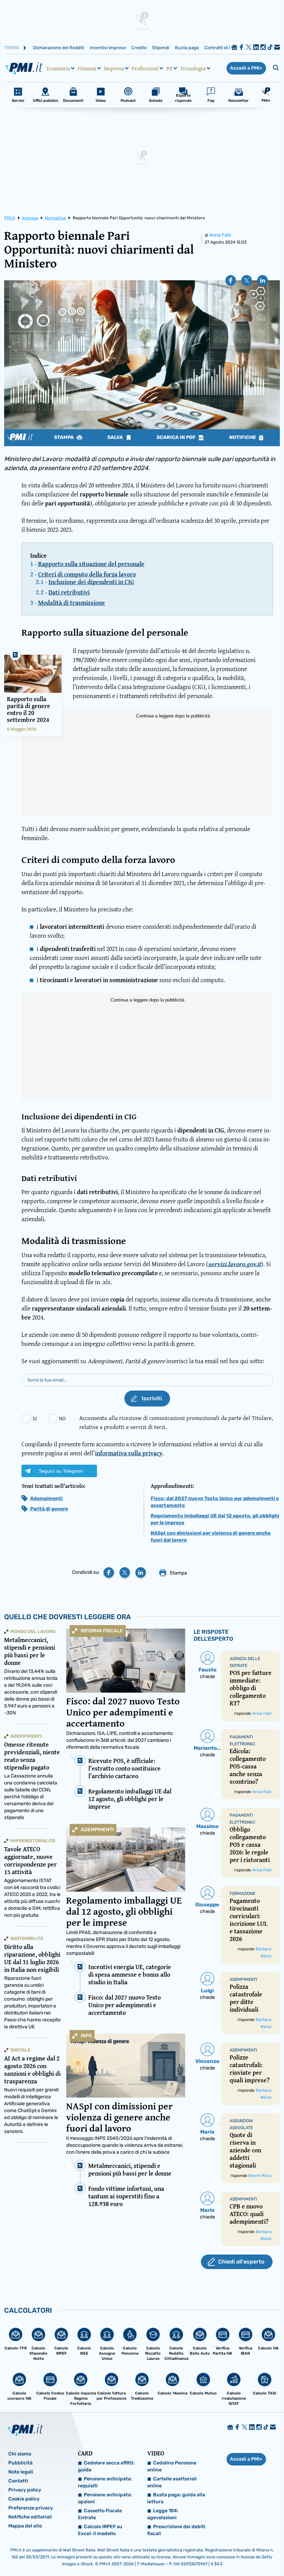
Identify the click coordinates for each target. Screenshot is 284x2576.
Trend (12, 48)
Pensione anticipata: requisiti (105, 2482)
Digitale (20, 2050)
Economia (58, 68)
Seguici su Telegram (61, 1471)
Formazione (242, 1894)
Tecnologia (193, 68)
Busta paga (187, 48)
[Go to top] (240, 2553)
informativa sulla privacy (129, 1453)
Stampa (64, 438)
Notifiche (243, 438)
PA (169, 68)
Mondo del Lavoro (33, 1631)
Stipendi (161, 48)
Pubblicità (20, 2463)
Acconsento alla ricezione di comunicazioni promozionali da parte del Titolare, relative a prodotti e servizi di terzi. (176, 1422)
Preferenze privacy (31, 2508)
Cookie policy (24, 2499)
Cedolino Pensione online (172, 2466)
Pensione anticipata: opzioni (105, 2498)
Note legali (21, 2472)
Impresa (114, 68)
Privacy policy (25, 2490)
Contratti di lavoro (223, 48)
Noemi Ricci (260, 2176)
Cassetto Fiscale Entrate (100, 2514)
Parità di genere (49, 1509)
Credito (139, 48)
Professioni (145, 68)
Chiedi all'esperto (241, 2262)
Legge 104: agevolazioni (163, 2514)
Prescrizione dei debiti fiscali (176, 2530)
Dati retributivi (69, 592)
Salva (116, 438)
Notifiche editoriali (30, 2517)
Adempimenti (46, 1498)
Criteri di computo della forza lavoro (87, 574)
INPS (86, 2036)
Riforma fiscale (102, 1631)
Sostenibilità (27, 1938)
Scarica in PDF (177, 438)
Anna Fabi (220, 235)
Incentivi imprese (108, 48)
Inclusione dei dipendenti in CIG (91, 582)
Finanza (87, 68)
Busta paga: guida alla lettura (176, 2498)
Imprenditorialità (33, 1841)
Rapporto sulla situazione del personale (91, 564)
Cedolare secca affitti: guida (106, 2466)
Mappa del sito (25, 2526)
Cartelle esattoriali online (172, 2482)
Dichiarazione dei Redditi (59, 48)
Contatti (18, 2481)
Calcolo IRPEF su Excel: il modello (100, 2530)
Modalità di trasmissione (72, 603)
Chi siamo (20, 2454)
